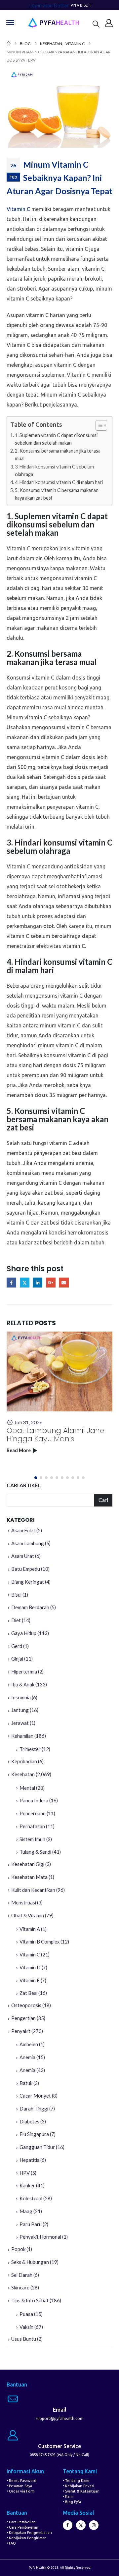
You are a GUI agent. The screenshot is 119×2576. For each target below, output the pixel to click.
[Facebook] (68, 2525)
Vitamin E (30, 1980)
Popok (18, 2249)
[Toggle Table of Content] (98, 425)
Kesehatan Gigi (28, 1864)
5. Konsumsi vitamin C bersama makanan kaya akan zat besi (57, 494)
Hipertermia (24, 1672)
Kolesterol (31, 2198)
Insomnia (21, 1697)
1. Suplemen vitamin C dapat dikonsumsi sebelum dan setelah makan (56, 439)
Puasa (26, 2314)
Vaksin (26, 2327)
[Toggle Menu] (10, 23)
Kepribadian (24, 1761)
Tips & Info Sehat (30, 2300)
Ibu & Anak (23, 1684)
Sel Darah (22, 2275)
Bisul (16, 1595)
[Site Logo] (54, 23)
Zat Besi (28, 1993)
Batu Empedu (26, 1569)
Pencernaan (33, 1813)
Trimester (30, 1749)
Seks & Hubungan (30, 2262)
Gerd (17, 1646)
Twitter (25, 1282)
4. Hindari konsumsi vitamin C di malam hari (59, 482)
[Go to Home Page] (9, 44)
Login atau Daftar (49, 5)
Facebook (11, 1282)
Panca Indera (34, 1800)
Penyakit (21, 2031)
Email (64, 1282)
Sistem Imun (32, 1839)
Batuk (26, 2083)
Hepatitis (29, 2160)
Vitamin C (18, 209)
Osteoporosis (26, 2005)
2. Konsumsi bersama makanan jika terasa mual (58, 455)
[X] (81, 2525)
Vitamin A (30, 1929)
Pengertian (23, 2018)
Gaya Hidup (24, 1633)
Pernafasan (32, 1826)
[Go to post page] (59, 1371)
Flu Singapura (34, 2134)
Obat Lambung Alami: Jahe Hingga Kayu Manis (55, 1435)
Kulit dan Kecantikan (33, 1890)
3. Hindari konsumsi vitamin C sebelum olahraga (54, 470)
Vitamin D (30, 1967)
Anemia (27, 2057)
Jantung (20, 1710)
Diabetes (29, 2121)
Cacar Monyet (35, 2096)
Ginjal (17, 1659)
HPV (25, 2173)
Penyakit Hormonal (40, 2237)
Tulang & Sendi (35, 1852)
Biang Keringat (28, 1582)
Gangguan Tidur (37, 2147)
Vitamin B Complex (40, 1942)
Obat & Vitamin (28, 1915)
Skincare (20, 2287)
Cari (103, 1500)
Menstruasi (24, 1902)
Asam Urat (23, 1556)
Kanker (27, 2185)
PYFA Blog (79, 5)
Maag (26, 2211)
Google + (51, 1282)
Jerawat (20, 1723)
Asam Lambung (28, 1543)
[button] (96, 24)
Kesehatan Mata (29, 1877)
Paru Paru (31, 2224)
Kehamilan (22, 1736)
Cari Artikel (24, 1485)
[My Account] (109, 23)
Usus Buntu (24, 2339)
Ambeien (29, 2044)
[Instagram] (94, 2525)
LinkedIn (38, 1282)
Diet (16, 1620)
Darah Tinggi (34, 2109)
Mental (27, 1788)
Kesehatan (23, 1774)
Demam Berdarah (30, 1607)
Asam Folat (23, 1530)
